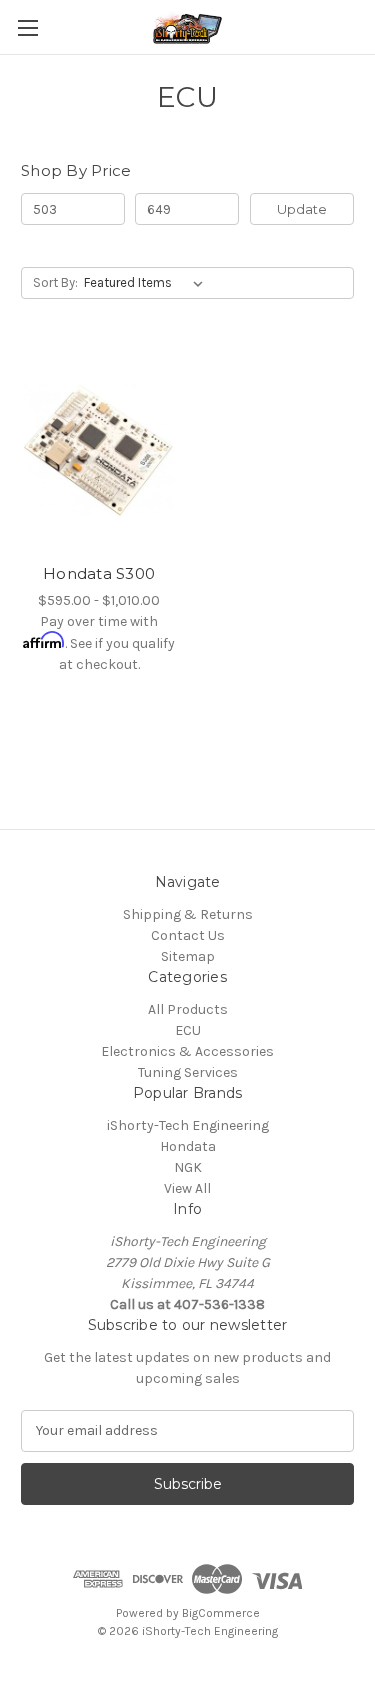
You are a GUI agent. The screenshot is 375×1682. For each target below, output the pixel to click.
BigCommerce (221, 1613)
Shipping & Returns (188, 914)
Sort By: (55, 282)
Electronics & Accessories (187, 1051)
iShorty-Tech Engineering (188, 1125)
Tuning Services (188, 1072)
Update (302, 209)
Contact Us (188, 935)
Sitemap (188, 956)
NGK (188, 1167)
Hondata (188, 1146)
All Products (188, 1009)
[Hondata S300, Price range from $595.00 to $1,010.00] (99, 450)
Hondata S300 (99, 573)
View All (187, 1188)
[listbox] (147, 283)
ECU (188, 1030)
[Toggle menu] (27, 27)
